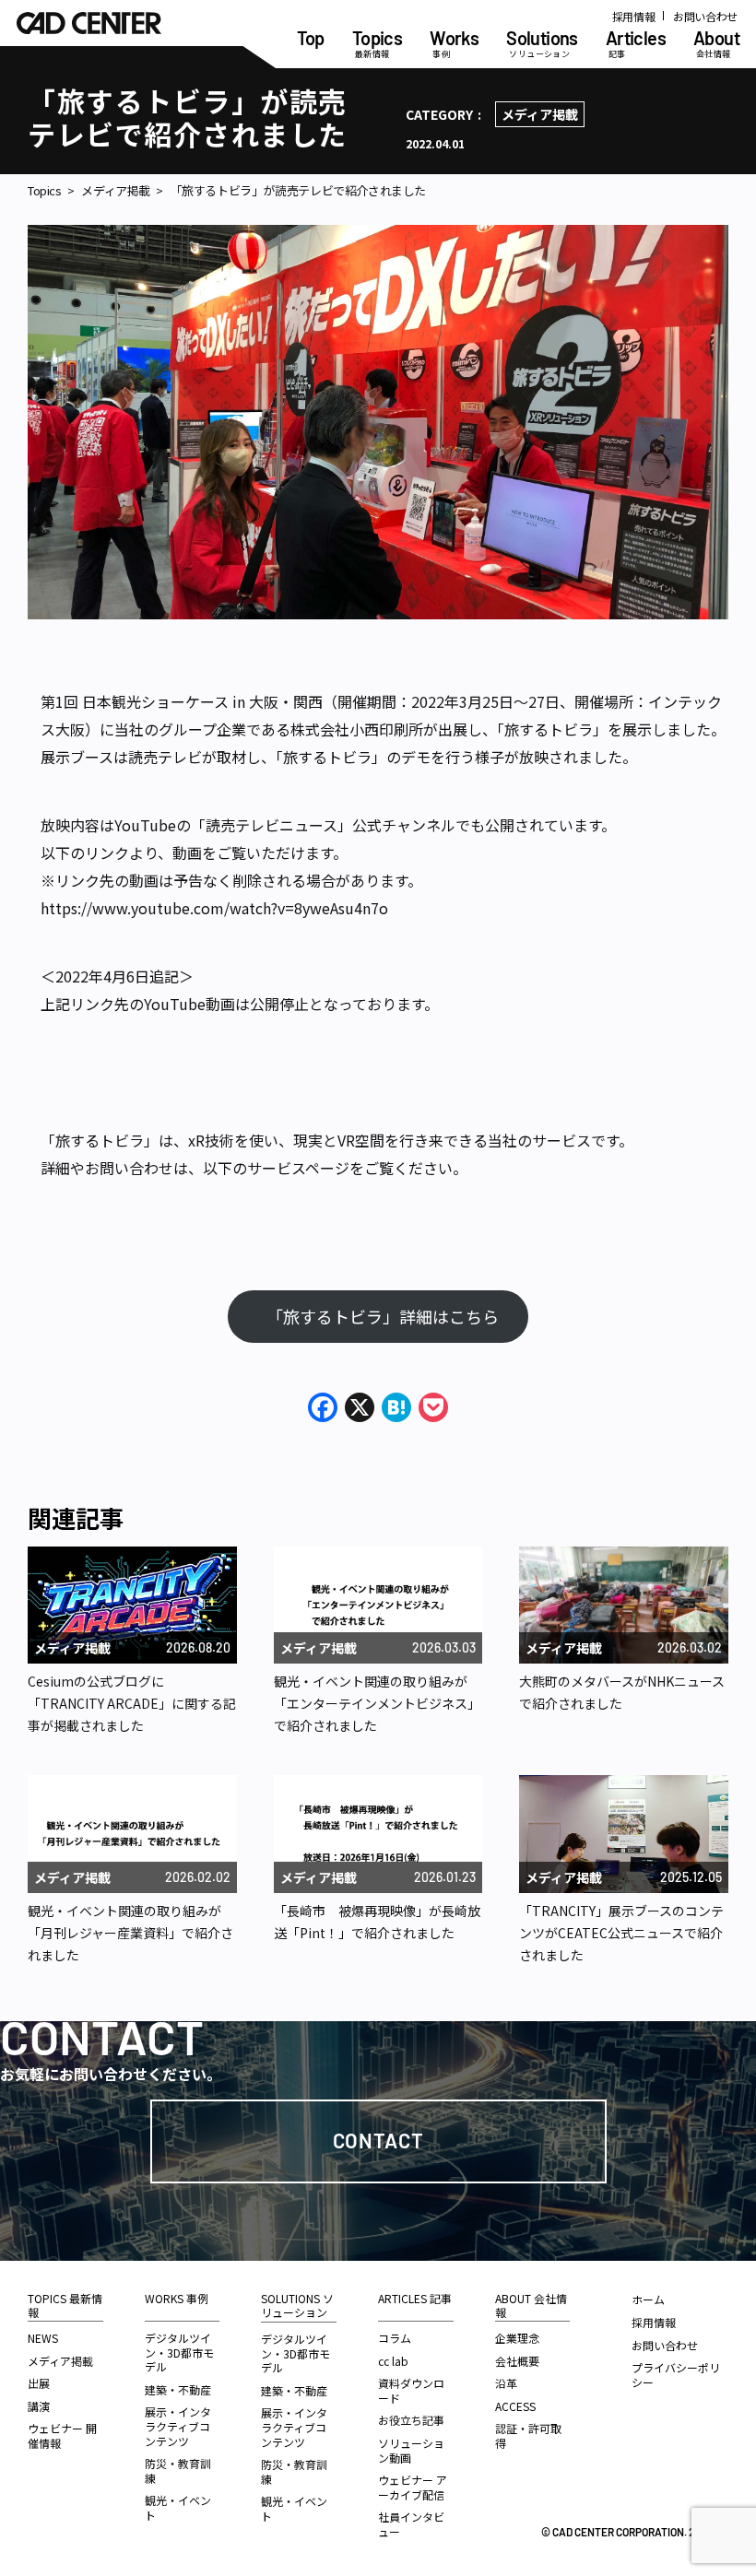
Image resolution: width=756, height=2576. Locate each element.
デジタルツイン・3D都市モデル (179, 2352)
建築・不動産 (178, 2389)
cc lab (393, 2361)
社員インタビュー (411, 2524)
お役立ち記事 (411, 2420)
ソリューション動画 (411, 2450)
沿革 (506, 2383)
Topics (45, 191)
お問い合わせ (705, 16)
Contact (378, 2140)
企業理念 (517, 2338)
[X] (360, 1408)
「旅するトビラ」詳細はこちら (387, 1316)
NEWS (43, 2338)
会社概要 (517, 2361)
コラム (395, 2338)
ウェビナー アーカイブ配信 (413, 2487)
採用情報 (634, 16)
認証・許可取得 (528, 2435)
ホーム (648, 2299)
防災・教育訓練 (178, 2470)
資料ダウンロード (411, 2390)
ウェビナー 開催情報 (62, 2435)
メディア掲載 (540, 114)
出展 (39, 2383)
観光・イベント (178, 2507)
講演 (39, 2406)
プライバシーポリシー (676, 2375)
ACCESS (515, 2406)
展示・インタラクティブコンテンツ (178, 2426)
